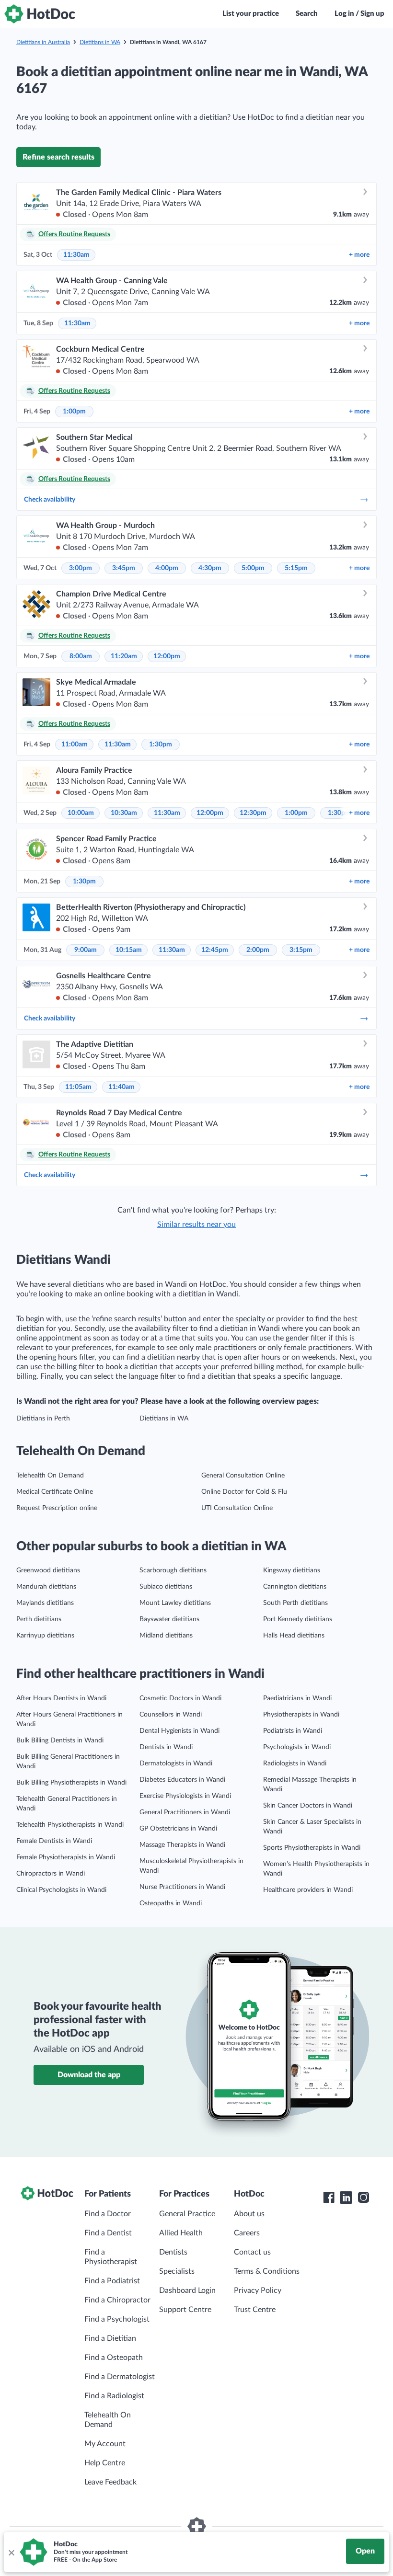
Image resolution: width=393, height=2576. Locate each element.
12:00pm (167, 656)
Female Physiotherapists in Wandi (66, 1857)
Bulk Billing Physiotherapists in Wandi (71, 1783)
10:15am (129, 950)
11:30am (76, 255)
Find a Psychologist (117, 2319)
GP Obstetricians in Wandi (178, 1829)
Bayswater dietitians (169, 1619)
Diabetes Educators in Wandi (182, 1780)
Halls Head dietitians (294, 1636)
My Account (105, 2444)
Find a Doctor (108, 2214)
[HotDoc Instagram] (363, 2198)
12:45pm (215, 950)
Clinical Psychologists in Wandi (61, 1890)
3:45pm (124, 568)
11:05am (78, 1087)
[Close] (11, 2552)
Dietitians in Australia (43, 42)
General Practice (187, 2214)
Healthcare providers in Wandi (308, 1890)
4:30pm (210, 568)
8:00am (81, 656)
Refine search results (58, 157)
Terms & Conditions (267, 2271)
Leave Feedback (110, 2482)
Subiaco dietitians (166, 1587)
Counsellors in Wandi (171, 1715)
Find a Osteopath (114, 2358)
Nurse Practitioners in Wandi (182, 1887)
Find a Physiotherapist (111, 2257)
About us (249, 2214)
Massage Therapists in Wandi (182, 1845)
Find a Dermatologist (120, 2377)
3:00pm (81, 568)
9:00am (86, 950)
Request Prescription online (57, 1508)
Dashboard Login (187, 2290)
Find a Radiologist (114, 2396)
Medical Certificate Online (55, 1492)
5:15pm (296, 568)
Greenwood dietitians (48, 1570)
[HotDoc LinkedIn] (346, 2198)
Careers (247, 2233)
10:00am (81, 813)
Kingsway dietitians (292, 1570)
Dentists (173, 2252)
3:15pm (301, 950)
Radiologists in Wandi (295, 1763)
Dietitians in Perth (43, 1419)
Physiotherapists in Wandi (301, 1715)
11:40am (121, 1087)
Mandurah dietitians (46, 1587)
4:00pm (167, 568)
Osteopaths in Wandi (171, 1903)
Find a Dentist (108, 2233)
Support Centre (185, 2310)
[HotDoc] (40, 14)
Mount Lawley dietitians (175, 1603)
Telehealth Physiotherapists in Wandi (70, 1825)
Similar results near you (196, 1225)
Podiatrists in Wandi (293, 1731)
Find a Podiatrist (112, 2281)
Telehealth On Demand (50, 1476)
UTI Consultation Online (237, 1508)
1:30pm (161, 744)
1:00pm (74, 412)
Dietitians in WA (100, 42)
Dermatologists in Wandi (176, 1763)
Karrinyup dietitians (45, 1636)
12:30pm (253, 813)
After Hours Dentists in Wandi (61, 1698)
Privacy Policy (258, 2290)
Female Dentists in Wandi (54, 1841)
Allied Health (181, 2233)
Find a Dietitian (110, 2338)
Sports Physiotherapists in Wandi (312, 1848)
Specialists (177, 2271)
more (359, 255)
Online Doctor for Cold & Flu (244, 1492)
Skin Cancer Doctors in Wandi (308, 1806)
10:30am (124, 813)
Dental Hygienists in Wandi (179, 1731)
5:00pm (253, 568)
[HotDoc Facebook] (329, 2198)
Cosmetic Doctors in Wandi (180, 1698)
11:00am (75, 744)
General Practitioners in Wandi (185, 1812)
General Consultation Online (243, 1476)
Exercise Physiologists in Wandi (185, 1796)
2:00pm (258, 950)
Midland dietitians (166, 1636)
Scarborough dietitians (173, 1570)
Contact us (252, 2252)
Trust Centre (255, 2310)
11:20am (124, 656)
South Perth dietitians (295, 1603)
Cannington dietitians (295, 1587)
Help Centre (105, 2463)
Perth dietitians (39, 1619)
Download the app (89, 2075)
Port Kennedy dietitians (298, 1619)
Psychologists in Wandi (297, 1747)
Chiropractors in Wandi (51, 1874)
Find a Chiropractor (117, 2300)
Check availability (50, 500)
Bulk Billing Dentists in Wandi (60, 1740)
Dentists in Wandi (166, 1747)
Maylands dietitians (45, 1603)
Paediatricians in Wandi (297, 1698)
